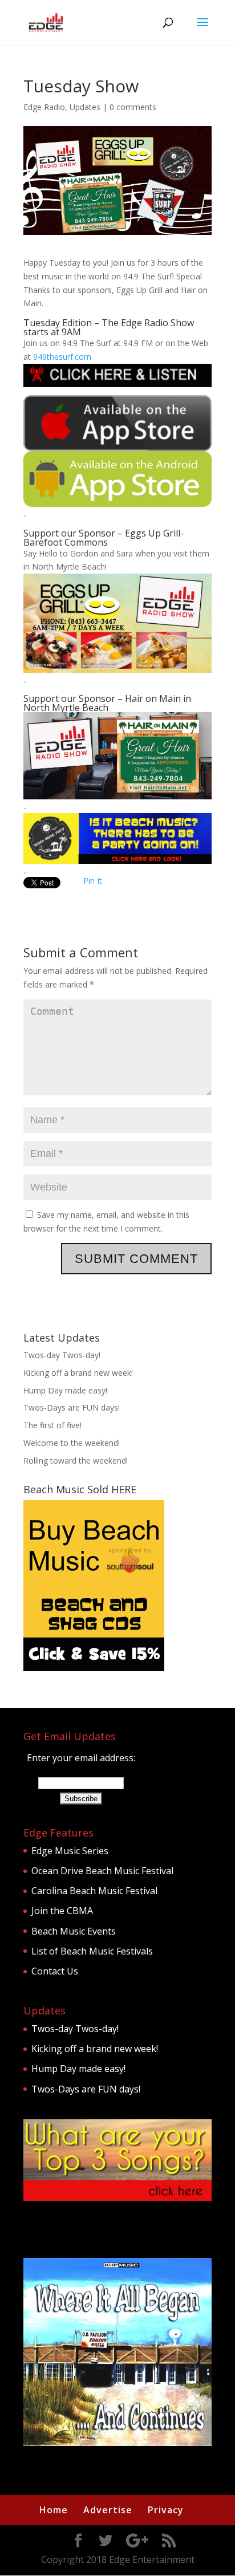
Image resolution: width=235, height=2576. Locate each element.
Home (54, 2510)
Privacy (166, 2510)
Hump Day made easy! (65, 1390)
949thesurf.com (62, 357)
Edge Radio (44, 107)
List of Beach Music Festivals (92, 1951)
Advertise (108, 2510)
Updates (85, 107)
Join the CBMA (62, 1911)
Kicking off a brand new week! (78, 1373)
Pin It (93, 881)
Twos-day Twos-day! (62, 1355)
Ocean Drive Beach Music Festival (102, 1871)
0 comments (133, 107)
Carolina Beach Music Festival (94, 1891)
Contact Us (55, 1971)
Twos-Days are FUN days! (72, 1407)
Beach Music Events (74, 1931)
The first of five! (52, 1425)
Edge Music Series (70, 1851)
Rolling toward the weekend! (76, 1460)
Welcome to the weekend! (72, 1443)
